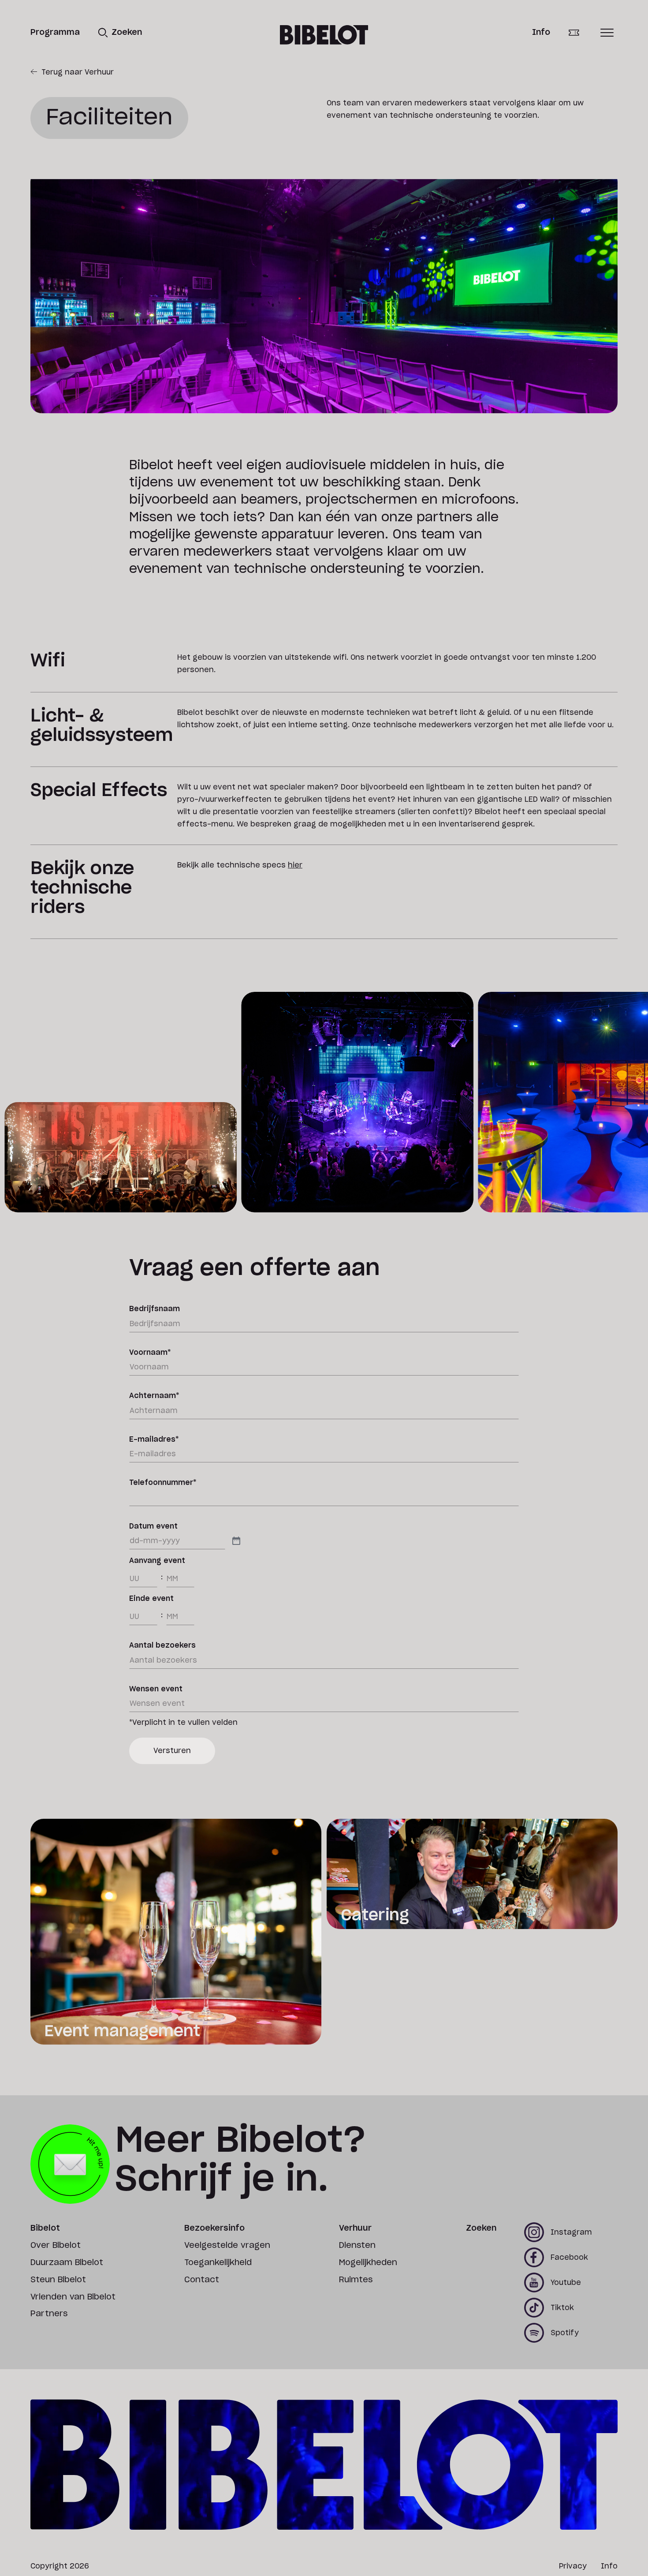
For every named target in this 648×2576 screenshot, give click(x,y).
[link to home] (324, 35)
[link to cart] (580, 33)
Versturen (172, 1751)
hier (295, 865)
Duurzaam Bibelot (67, 2263)
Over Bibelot (56, 2246)
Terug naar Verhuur (78, 72)
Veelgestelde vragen (227, 2246)
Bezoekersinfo (214, 2228)
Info (541, 33)
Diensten (357, 2246)
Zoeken (481, 2228)
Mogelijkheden (368, 2263)
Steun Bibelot (58, 2280)
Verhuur (355, 2228)
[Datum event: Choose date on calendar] (236, 1541)
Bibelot (45, 2228)
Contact (202, 2280)
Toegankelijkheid (218, 2263)
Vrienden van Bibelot (73, 2297)
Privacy (573, 2566)
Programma (55, 33)
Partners (49, 2314)
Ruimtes (356, 2280)
